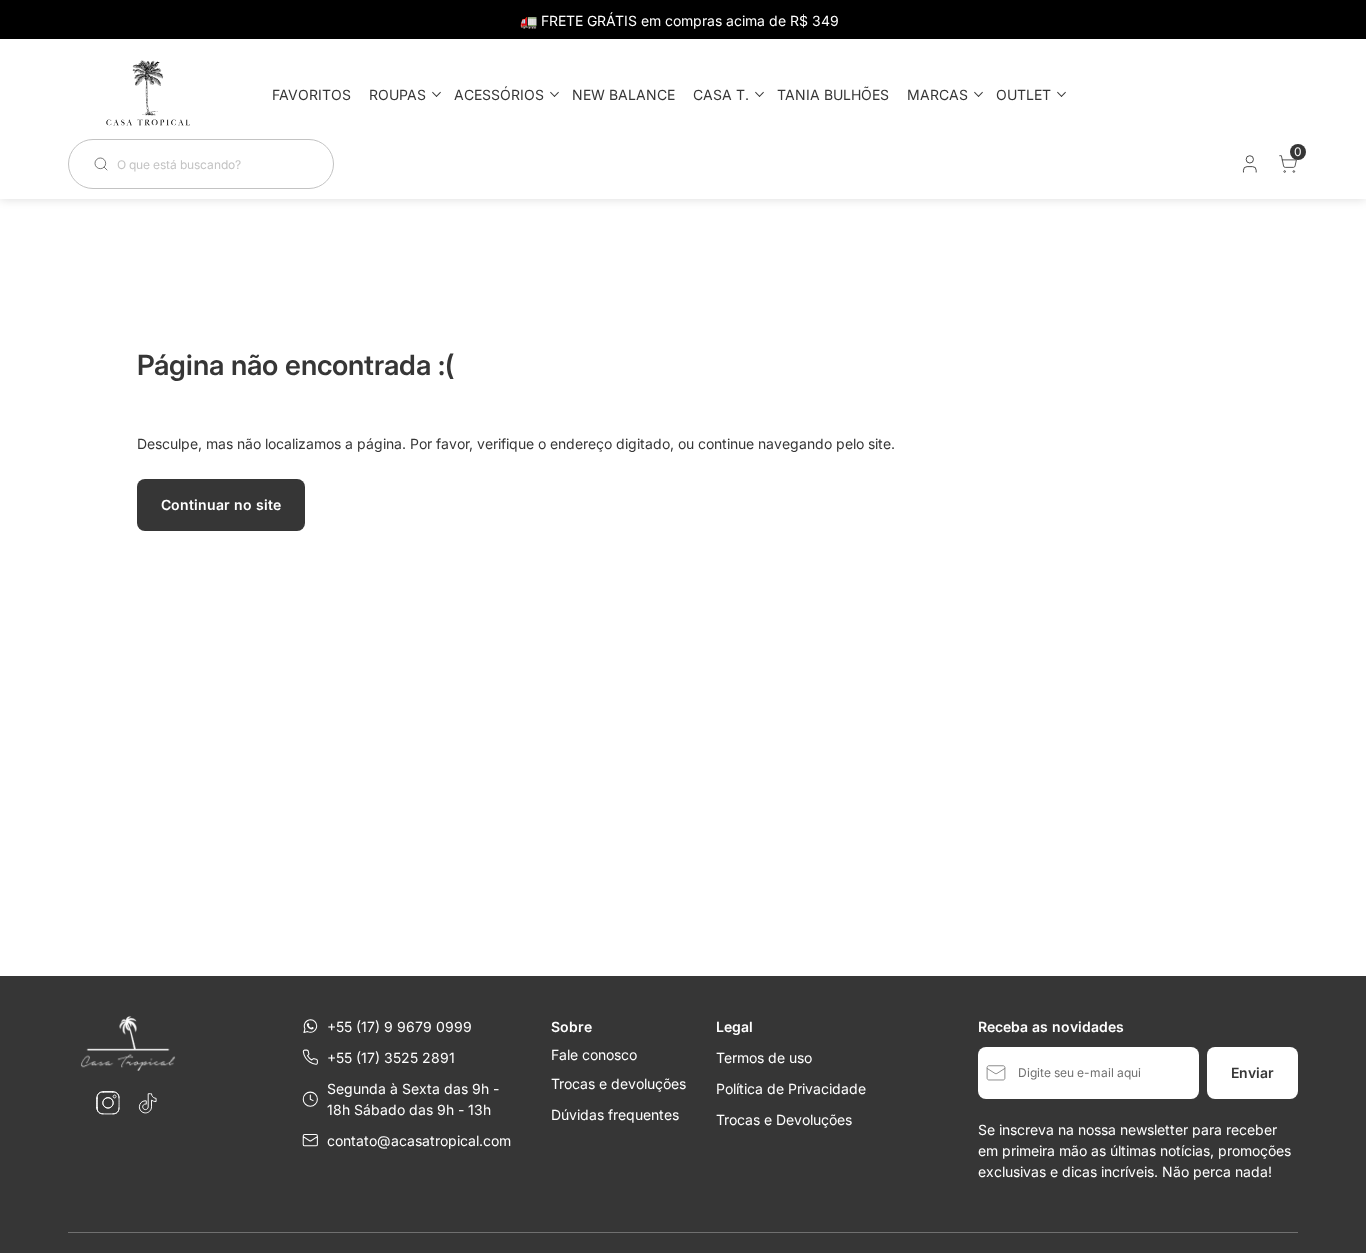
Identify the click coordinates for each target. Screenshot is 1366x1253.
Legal (734, 1026)
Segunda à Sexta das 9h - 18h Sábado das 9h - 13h (413, 1099)
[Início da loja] (148, 94)
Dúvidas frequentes (615, 1114)
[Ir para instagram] (108, 1103)
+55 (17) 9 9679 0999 (399, 1026)
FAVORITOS (311, 94)
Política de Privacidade (791, 1088)
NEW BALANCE (623, 94)
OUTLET (1023, 94)
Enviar (1252, 1072)
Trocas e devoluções (618, 1083)
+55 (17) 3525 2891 (391, 1057)
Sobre (571, 1026)
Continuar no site (221, 504)
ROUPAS (397, 94)
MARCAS (937, 94)
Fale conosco (594, 1055)
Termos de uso (764, 1057)
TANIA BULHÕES (833, 94)
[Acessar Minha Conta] (1248, 168)
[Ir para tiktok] (148, 1103)
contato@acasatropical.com (419, 1140)
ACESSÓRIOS (499, 94)
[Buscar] (105, 164)
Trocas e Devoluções (784, 1119)
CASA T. (721, 94)
